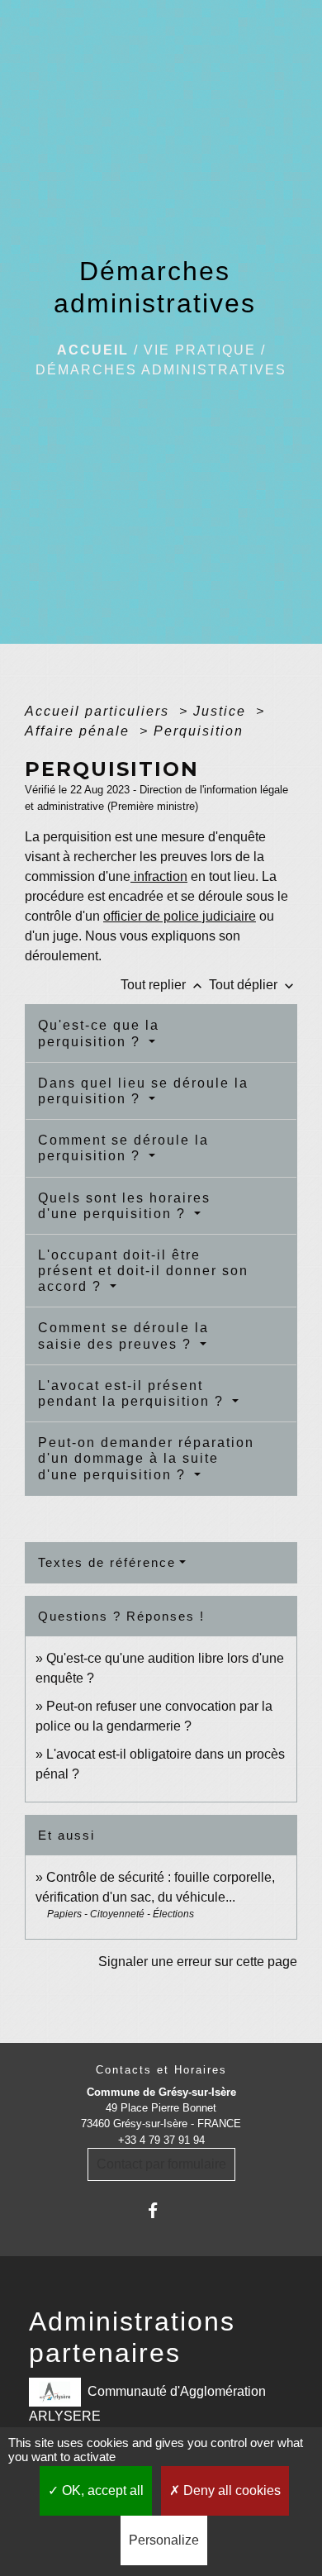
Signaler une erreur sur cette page (198, 1962)
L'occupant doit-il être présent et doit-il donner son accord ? (143, 1271)
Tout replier (163, 985)
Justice (222, 711)
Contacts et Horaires (161, 2070)
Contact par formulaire (161, 2164)
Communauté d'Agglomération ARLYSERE (147, 2403)
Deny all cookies (230, 2490)
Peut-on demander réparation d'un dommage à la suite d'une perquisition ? (146, 1458)
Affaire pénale (80, 731)
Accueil (93, 350)
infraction (159, 876)
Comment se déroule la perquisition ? (123, 1148)
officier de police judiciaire (180, 916)
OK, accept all (101, 2490)
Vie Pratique (200, 350)
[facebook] (161, 2210)
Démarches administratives (161, 370)
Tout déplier (253, 985)
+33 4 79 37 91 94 (161, 2140)
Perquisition (199, 731)
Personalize (164, 2540)
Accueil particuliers (99, 711)
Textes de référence (107, 1562)
